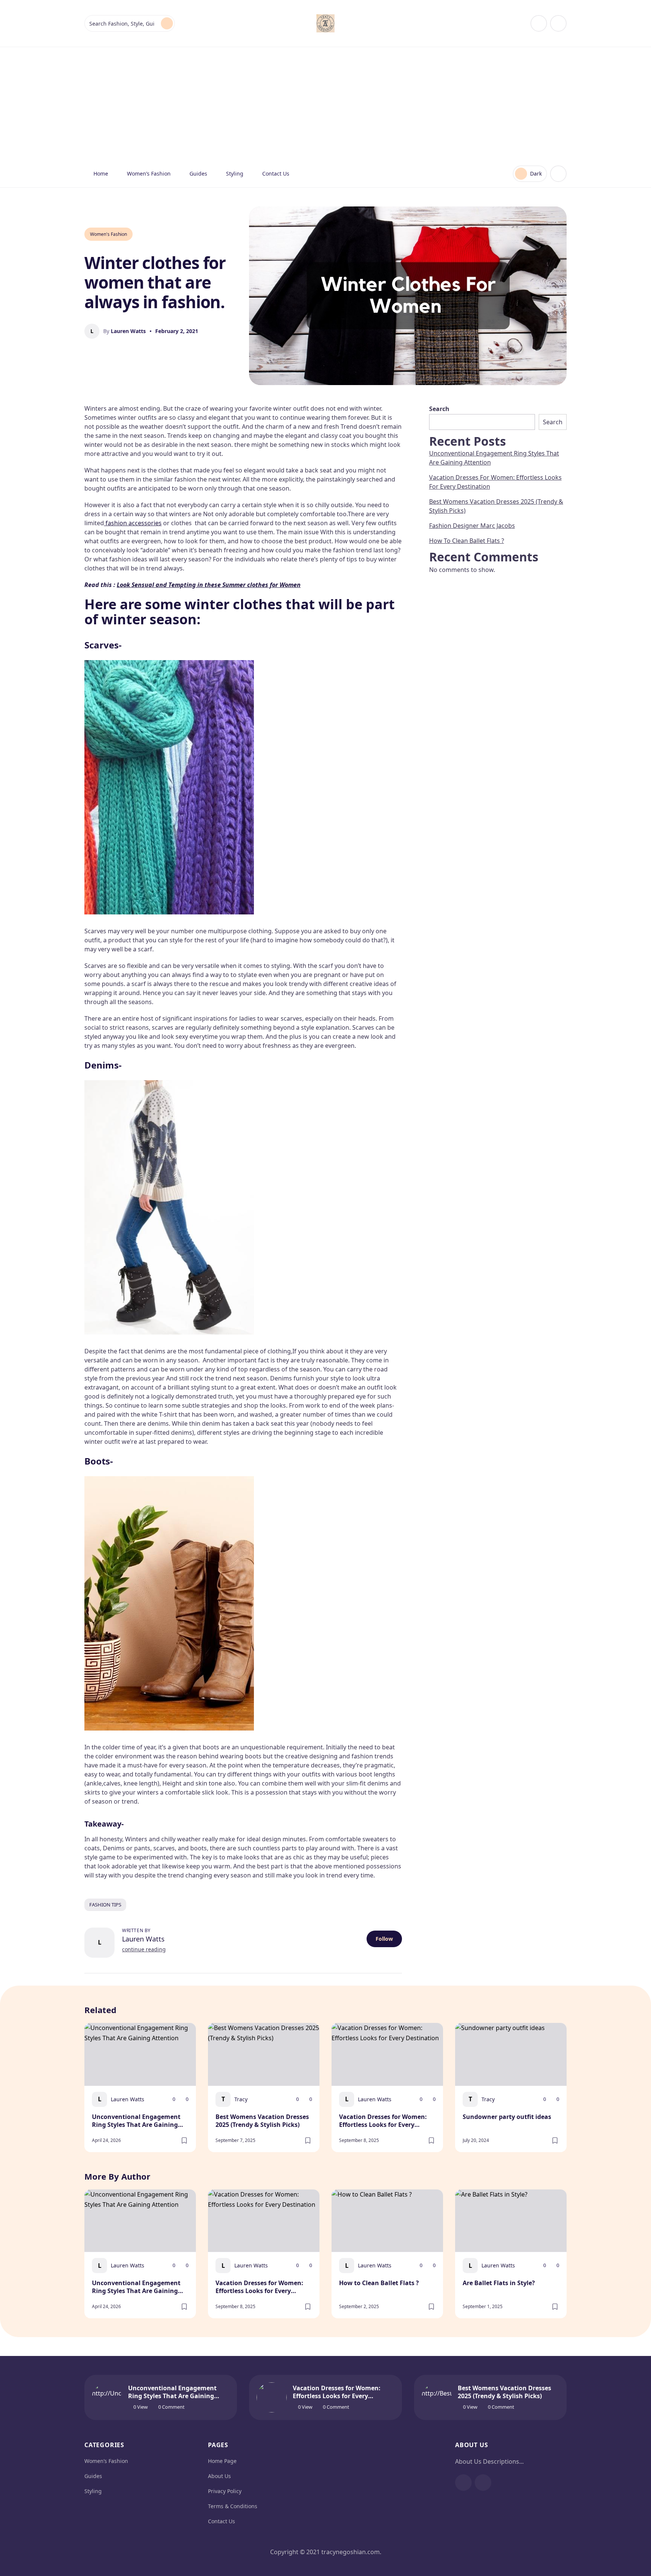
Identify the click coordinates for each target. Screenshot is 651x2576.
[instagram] (558, 23)
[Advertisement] (325, 104)
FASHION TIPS (105, 1905)
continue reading (144, 1949)
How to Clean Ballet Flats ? (467, 541)
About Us (219, 2476)
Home (101, 174)
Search (439, 409)
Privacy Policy (225, 2491)
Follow (384, 1939)
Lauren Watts (143, 1939)
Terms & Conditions (233, 2506)
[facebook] (539, 23)
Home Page (222, 2461)
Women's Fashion (108, 234)
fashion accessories (133, 523)
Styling (235, 174)
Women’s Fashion (149, 174)
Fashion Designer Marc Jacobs (472, 526)
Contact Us (276, 174)
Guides (198, 174)
